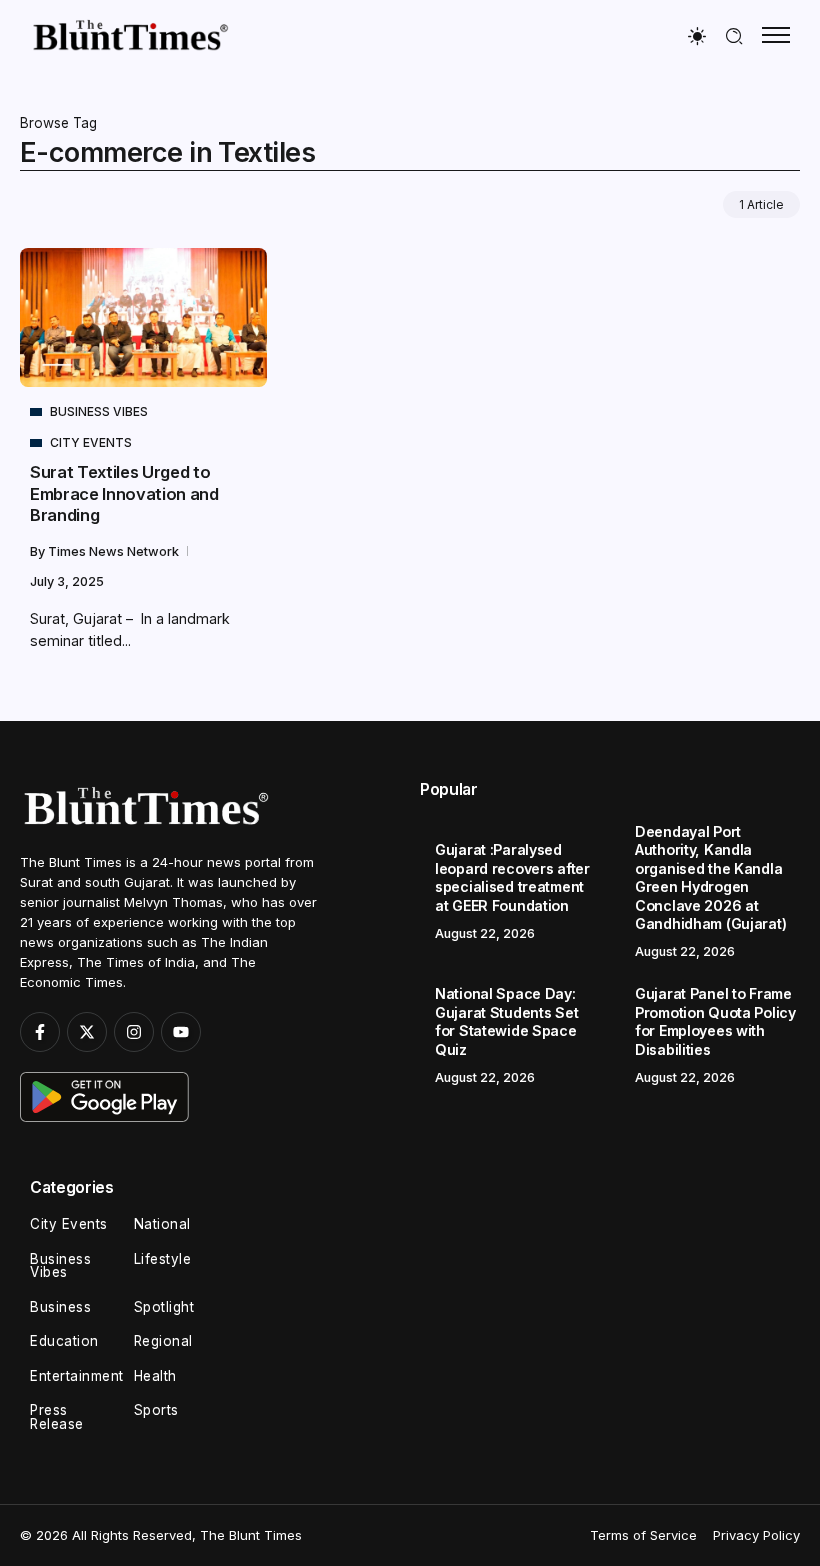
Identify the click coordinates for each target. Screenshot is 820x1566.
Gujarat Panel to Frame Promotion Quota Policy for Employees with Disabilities (715, 1021)
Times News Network (115, 551)
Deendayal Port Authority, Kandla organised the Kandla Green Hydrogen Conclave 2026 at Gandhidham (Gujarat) (710, 878)
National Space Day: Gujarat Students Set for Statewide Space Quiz (506, 1021)
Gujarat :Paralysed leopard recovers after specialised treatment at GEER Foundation (512, 877)
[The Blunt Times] (130, 34)
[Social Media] (40, 1032)
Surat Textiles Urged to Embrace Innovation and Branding (124, 493)
